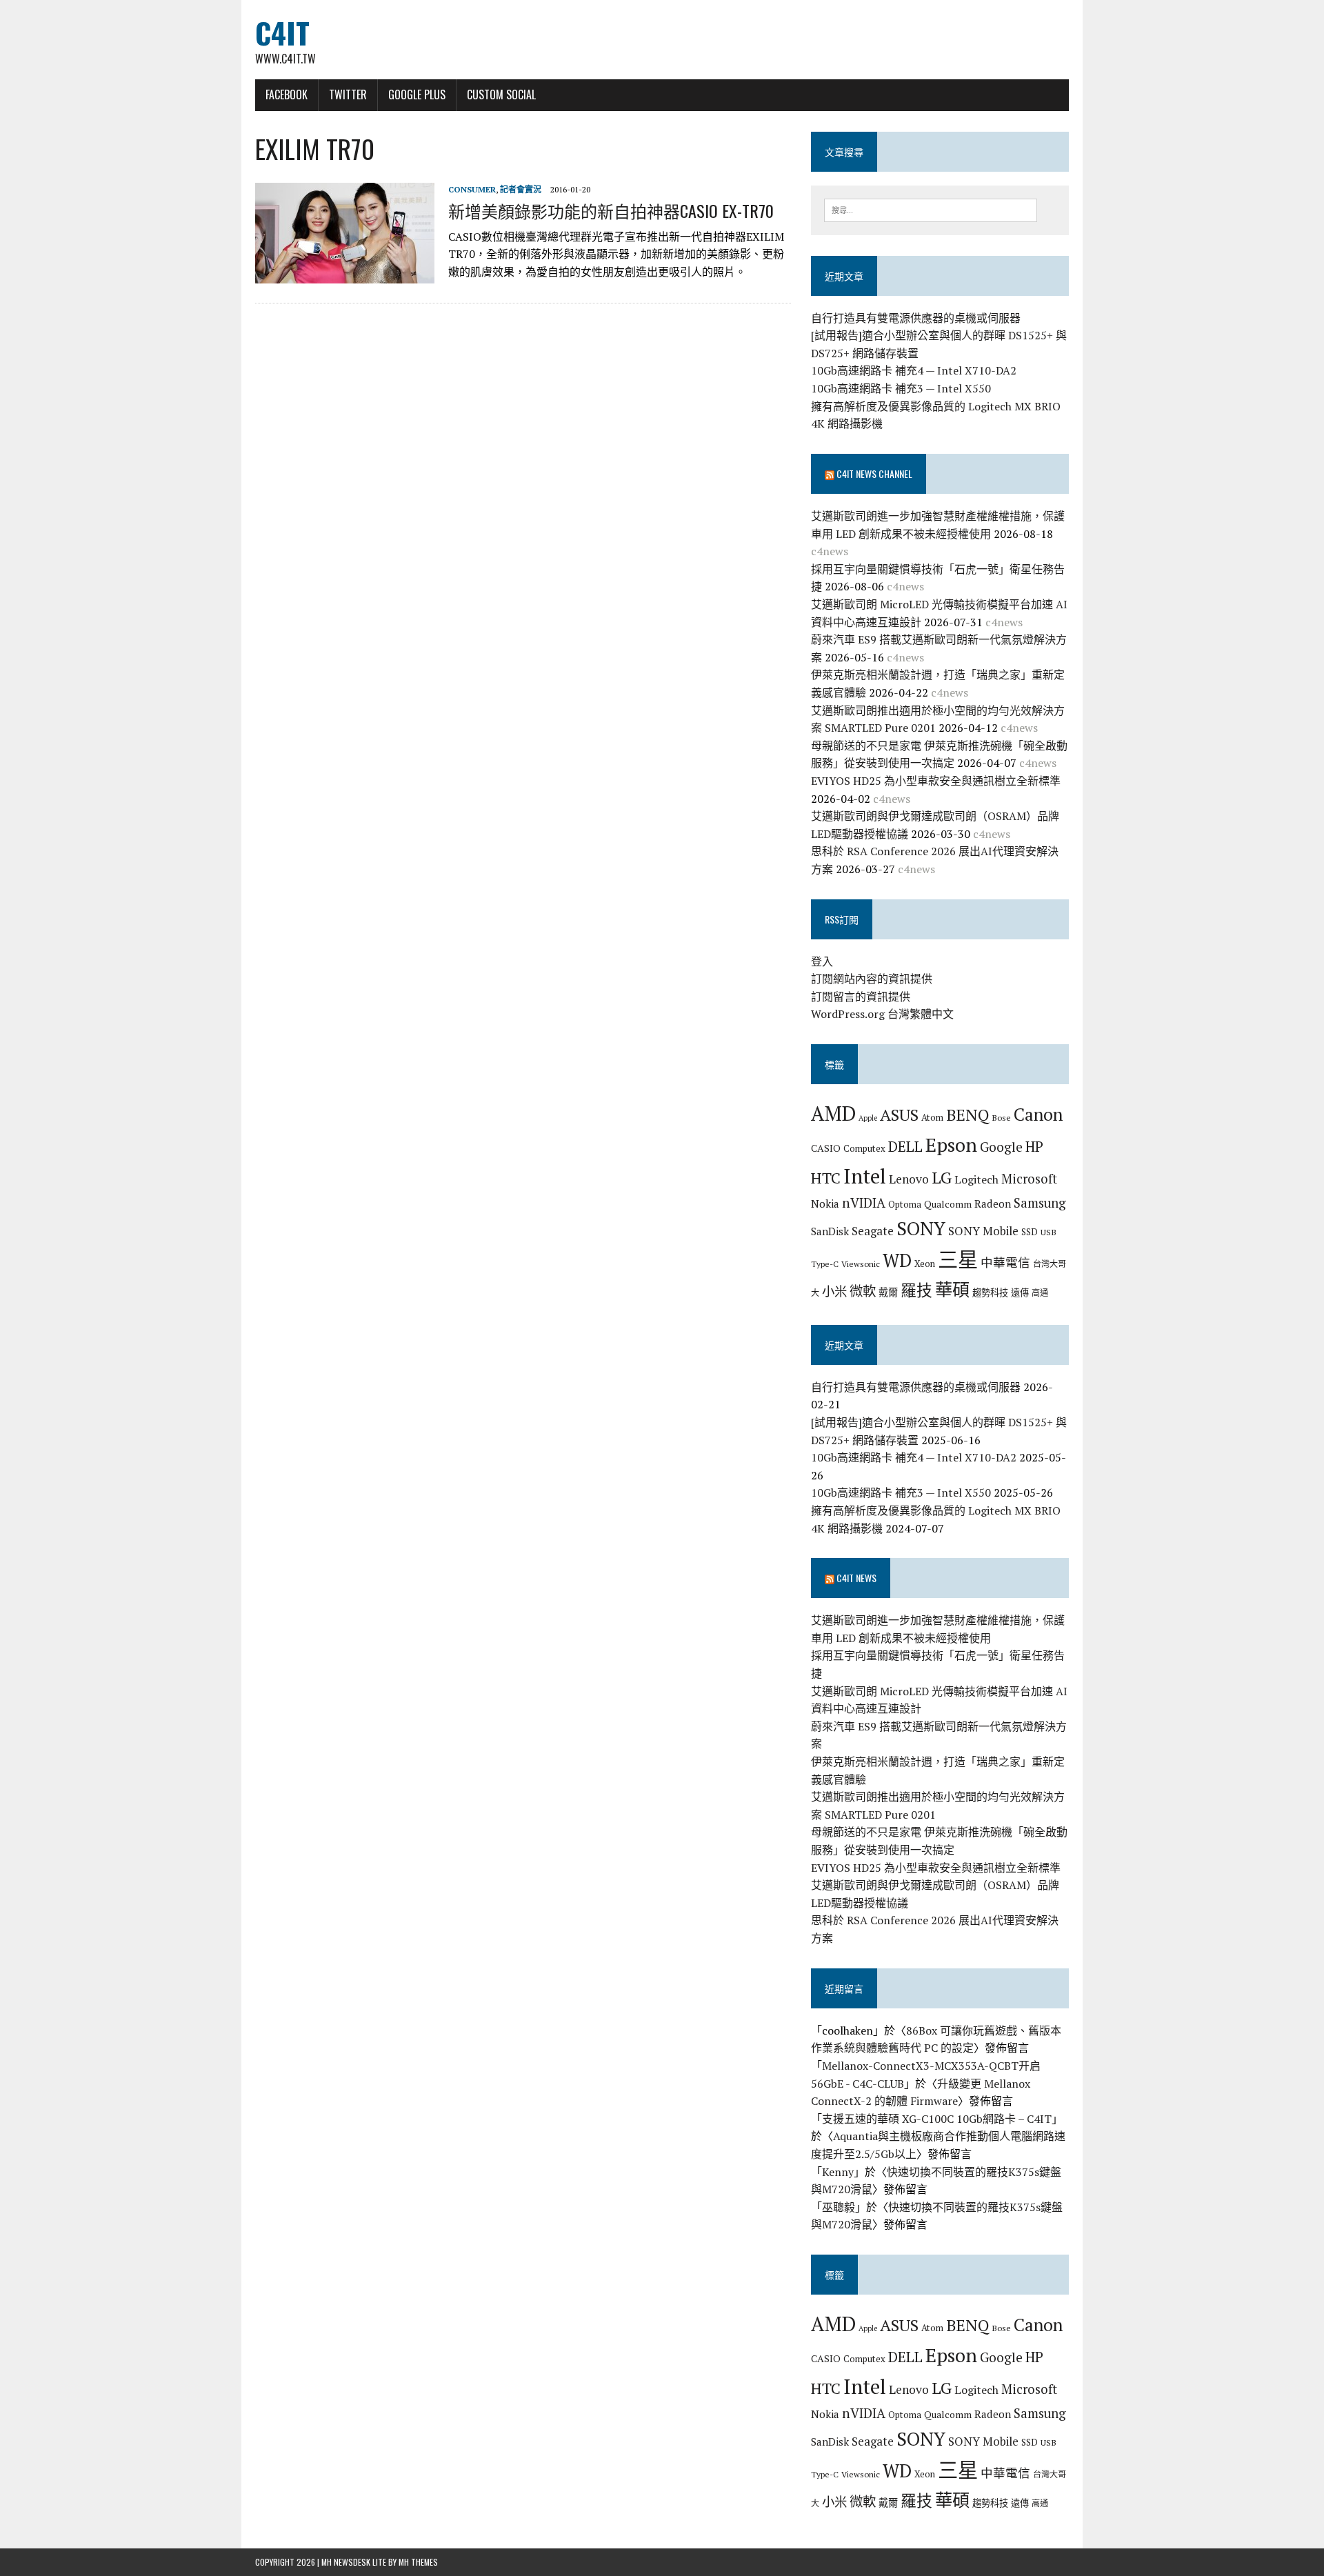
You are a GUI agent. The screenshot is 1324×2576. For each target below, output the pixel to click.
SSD (1030, 1232)
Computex (864, 1148)
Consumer (472, 189)
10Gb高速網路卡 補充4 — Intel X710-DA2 (914, 370)
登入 (822, 961)
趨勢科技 (990, 1292)
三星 (958, 1259)
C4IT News (856, 1578)
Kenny (838, 2172)
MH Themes (418, 2562)
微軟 (863, 1291)
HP (1034, 1146)
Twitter (348, 94)
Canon (1038, 1114)
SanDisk (830, 1231)
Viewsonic (861, 1264)
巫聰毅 (839, 2207)
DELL (905, 1146)
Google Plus (417, 94)
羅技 (916, 1290)
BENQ (967, 1115)
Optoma (905, 1204)
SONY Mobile (983, 1231)
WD (897, 1260)
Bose (1001, 1117)
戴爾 (888, 1292)
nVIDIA (864, 1202)
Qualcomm (948, 1204)
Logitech (976, 1179)
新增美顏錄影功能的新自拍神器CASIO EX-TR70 (611, 210)
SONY (921, 1228)
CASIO (826, 1148)
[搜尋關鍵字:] (931, 209)
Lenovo (909, 1179)
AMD (833, 1113)
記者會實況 (521, 189)
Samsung (1040, 1203)
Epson (951, 1145)
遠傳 (1020, 1292)
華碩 (952, 1289)
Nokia (825, 1204)
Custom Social (501, 94)
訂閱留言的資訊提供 (861, 997)
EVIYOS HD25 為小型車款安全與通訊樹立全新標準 (936, 781)
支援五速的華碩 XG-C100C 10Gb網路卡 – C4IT (937, 2119)
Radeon (993, 1204)
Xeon (925, 1264)
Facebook (287, 94)
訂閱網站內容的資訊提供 (872, 979)
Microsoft (1029, 1179)
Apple (868, 1118)
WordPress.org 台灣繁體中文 (882, 1014)
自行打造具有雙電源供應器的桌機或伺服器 (916, 318)
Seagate (873, 1231)
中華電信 (1005, 1262)
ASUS (899, 1115)
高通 (1040, 1292)
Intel (865, 1176)
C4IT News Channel (874, 473)
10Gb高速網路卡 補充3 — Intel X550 (901, 388)
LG (942, 1177)
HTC (826, 1178)
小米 (834, 1291)
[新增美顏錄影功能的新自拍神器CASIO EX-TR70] (345, 274)
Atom (932, 1117)
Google (1001, 1147)
